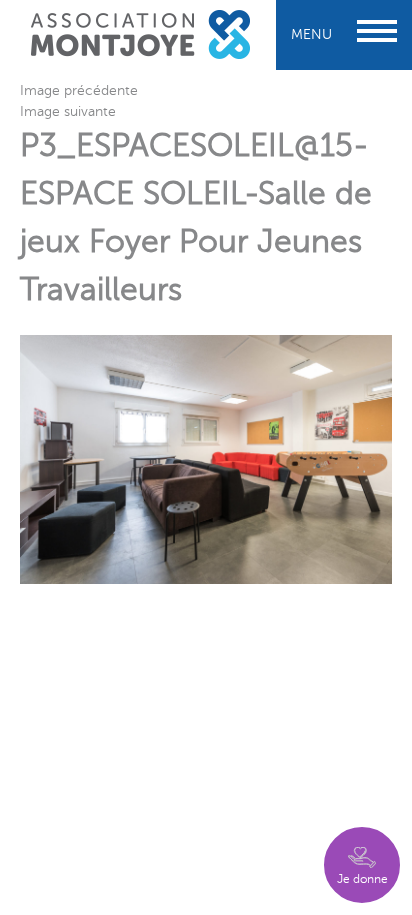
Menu (311, 34)
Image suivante (68, 111)
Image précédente (79, 90)
